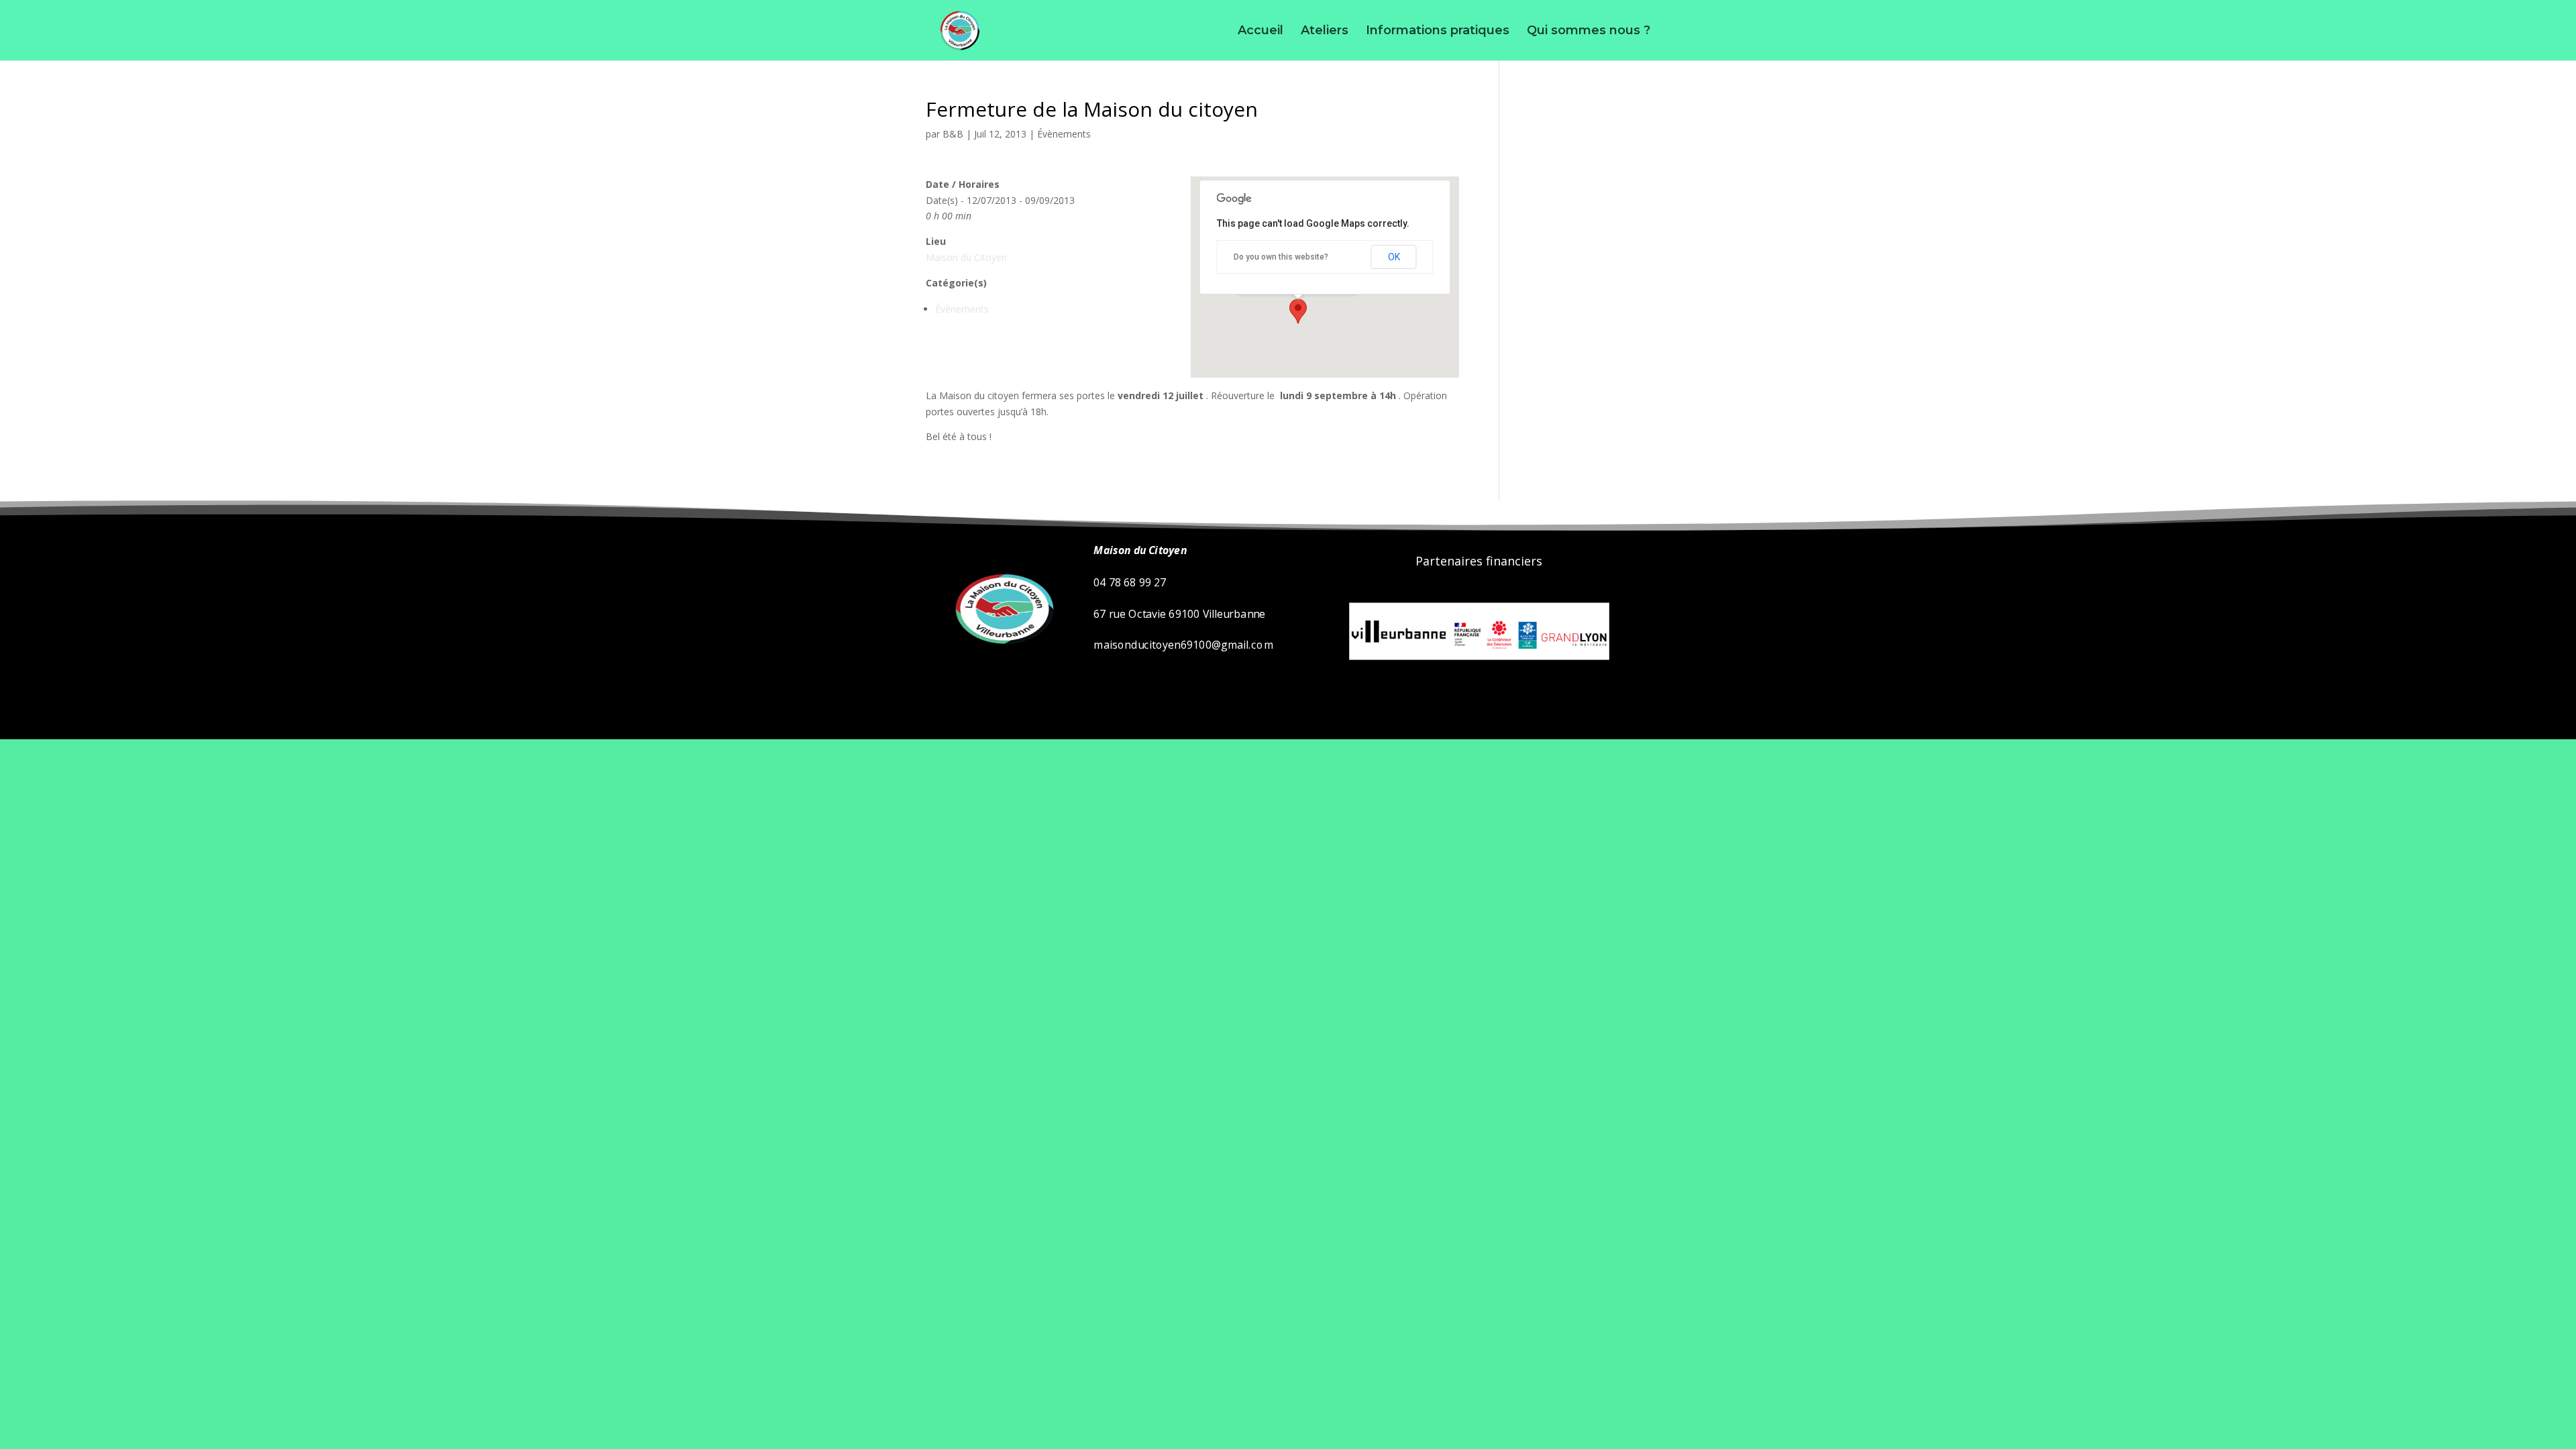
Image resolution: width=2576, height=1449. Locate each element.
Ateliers (1325, 32)
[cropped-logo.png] (1001, 658)
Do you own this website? (1281, 257)
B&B (953, 134)
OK (1394, 257)
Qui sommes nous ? (1589, 32)
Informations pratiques (1438, 32)
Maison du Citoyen (966, 257)
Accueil (1260, 32)
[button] (1298, 311)
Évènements (1064, 134)
